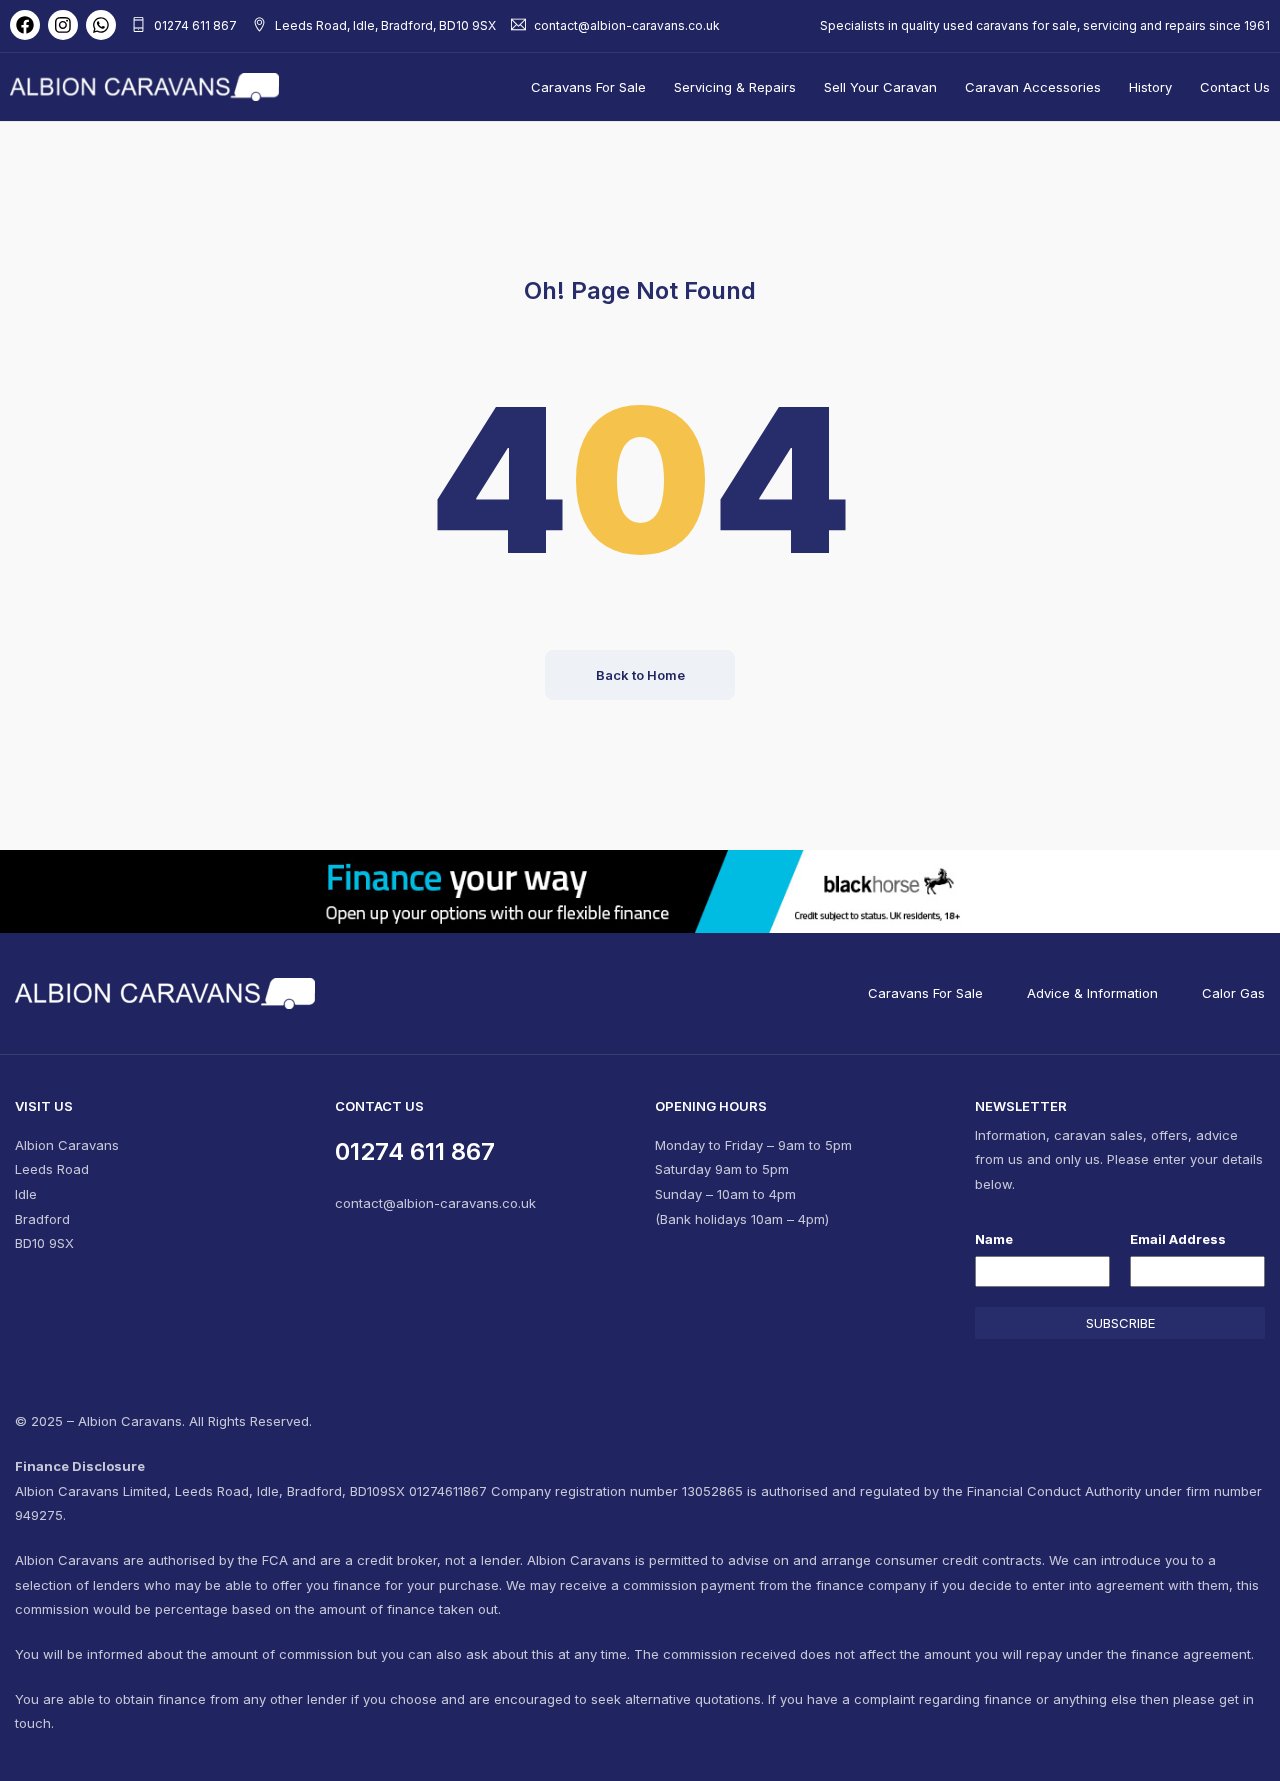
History (1150, 87)
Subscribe (1120, 1323)
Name (994, 1239)
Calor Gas (1233, 993)
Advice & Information (1092, 993)
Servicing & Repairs (735, 87)
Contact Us (1235, 87)
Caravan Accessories (1033, 87)
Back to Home (640, 675)
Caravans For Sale (588, 87)
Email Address (1178, 1239)
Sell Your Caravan (880, 87)
